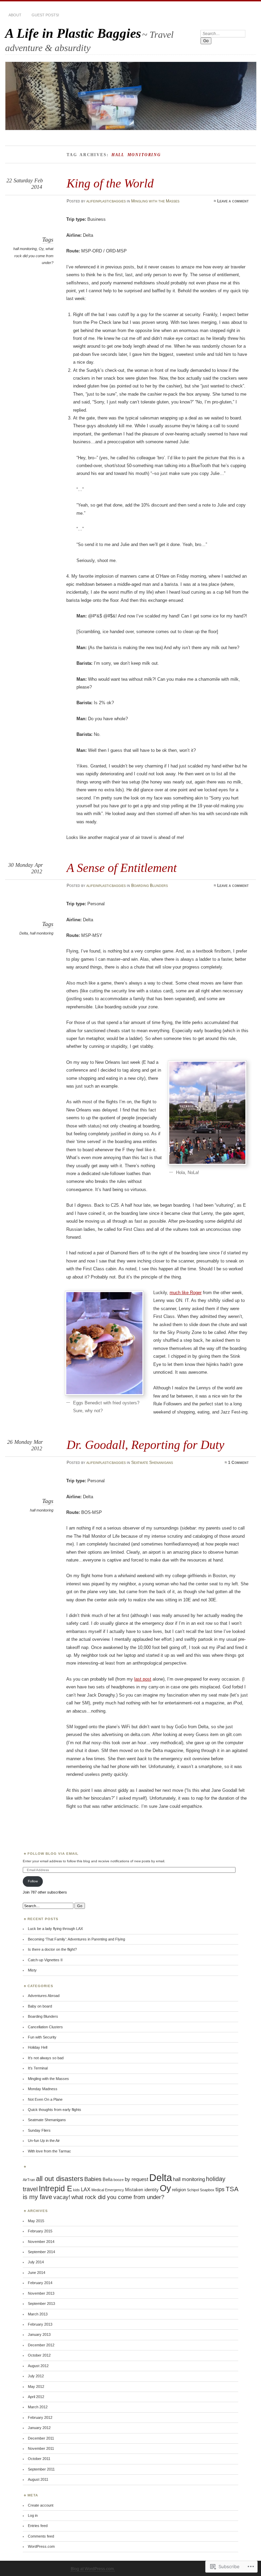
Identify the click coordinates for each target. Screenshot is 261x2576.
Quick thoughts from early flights (55, 2110)
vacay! (62, 2197)
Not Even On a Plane (45, 2099)
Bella (108, 2179)
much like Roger (186, 1293)
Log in (33, 2515)
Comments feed (41, 2536)
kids (76, 2190)
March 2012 (38, 2407)
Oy (41, 249)
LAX (86, 2189)
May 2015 (36, 2221)
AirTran (29, 2180)
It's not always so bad (46, 2058)
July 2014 (36, 2262)
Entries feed (38, 2526)
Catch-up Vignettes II (45, 1960)
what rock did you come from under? (34, 256)
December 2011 (41, 2438)
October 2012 (39, 2355)
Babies (93, 2179)
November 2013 (41, 2293)
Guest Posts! (45, 15)
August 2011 (38, 2479)
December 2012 (41, 2345)
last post (143, 1679)
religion (179, 2190)
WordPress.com (41, 2546)
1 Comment (238, 1463)
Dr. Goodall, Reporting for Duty (145, 1445)
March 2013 (38, 2314)
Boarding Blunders (150, 886)
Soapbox (207, 2190)
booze (119, 2180)
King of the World (110, 183)
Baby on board (40, 2006)
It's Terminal (38, 2068)
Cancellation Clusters (45, 2027)
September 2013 (41, 2303)
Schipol (193, 2190)
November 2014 (41, 2242)
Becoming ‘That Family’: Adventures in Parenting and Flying (76, 1939)
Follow (33, 1881)
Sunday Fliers (39, 2130)
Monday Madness (43, 2089)
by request (136, 2179)
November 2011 (41, 2448)
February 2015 (40, 2231)
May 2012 (36, 2387)
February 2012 (40, 2417)
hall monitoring (25, 249)
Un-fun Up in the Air (44, 2141)
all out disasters (60, 2179)
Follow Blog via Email (53, 1854)
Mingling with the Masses (155, 201)
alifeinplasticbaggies (106, 201)
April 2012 (36, 2397)
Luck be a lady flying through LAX (55, 1929)
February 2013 (40, 2324)
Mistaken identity (142, 2190)
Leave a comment (233, 201)
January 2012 (39, 2428)
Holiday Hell (38, 2047)
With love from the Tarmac (49, 2151)
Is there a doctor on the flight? (52, 1949)
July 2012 (36, 2376)
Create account (41, 2505)
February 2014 (40, 2283)
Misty (32, 1970)
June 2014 (37, 2273)
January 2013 (39, 2334)
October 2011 (39, 2459)
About (15, 15)
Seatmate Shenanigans (152, 1463)
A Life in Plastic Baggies (73, 33)
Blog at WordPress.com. (93, 2569)
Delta (24, 933)
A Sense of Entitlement (122, 868)
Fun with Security (42, 2037)
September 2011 (41, 2469)
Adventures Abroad (44, 1996)
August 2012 (38, 2366)
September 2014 (41, 2252)
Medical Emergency (108, 2190)
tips (220, 2189)
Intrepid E (55, 2189)
